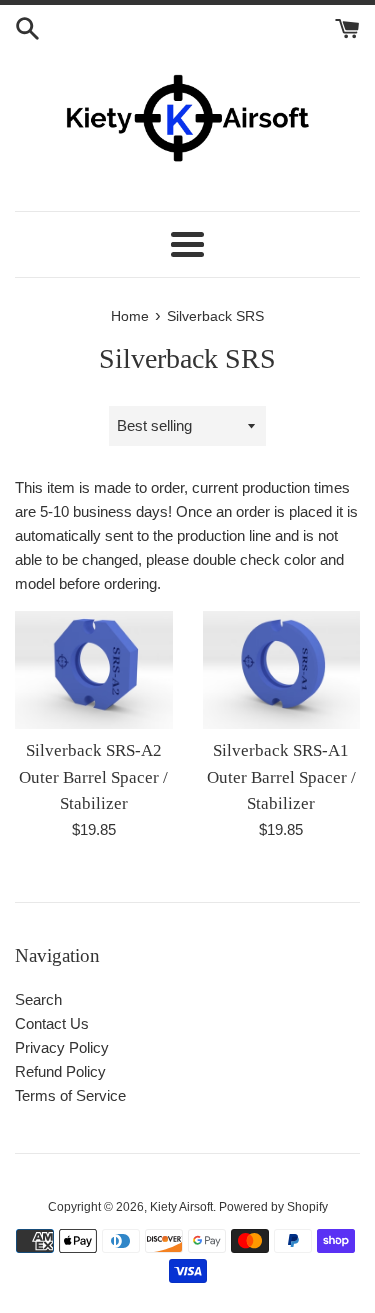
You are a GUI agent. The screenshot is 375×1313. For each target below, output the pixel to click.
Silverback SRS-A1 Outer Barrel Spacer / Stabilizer (281, 777)
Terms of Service (70, 1095)
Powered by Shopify (273, 1207)
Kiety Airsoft (181, 1207)
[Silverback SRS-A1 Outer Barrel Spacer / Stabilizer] (282, 669)
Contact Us (52, 1023)
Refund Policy (60, 1071)
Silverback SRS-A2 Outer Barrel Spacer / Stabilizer (93, 777)
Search (38, 999)
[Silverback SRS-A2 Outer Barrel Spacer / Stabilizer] (94, 669)
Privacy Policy (62, 1047)
